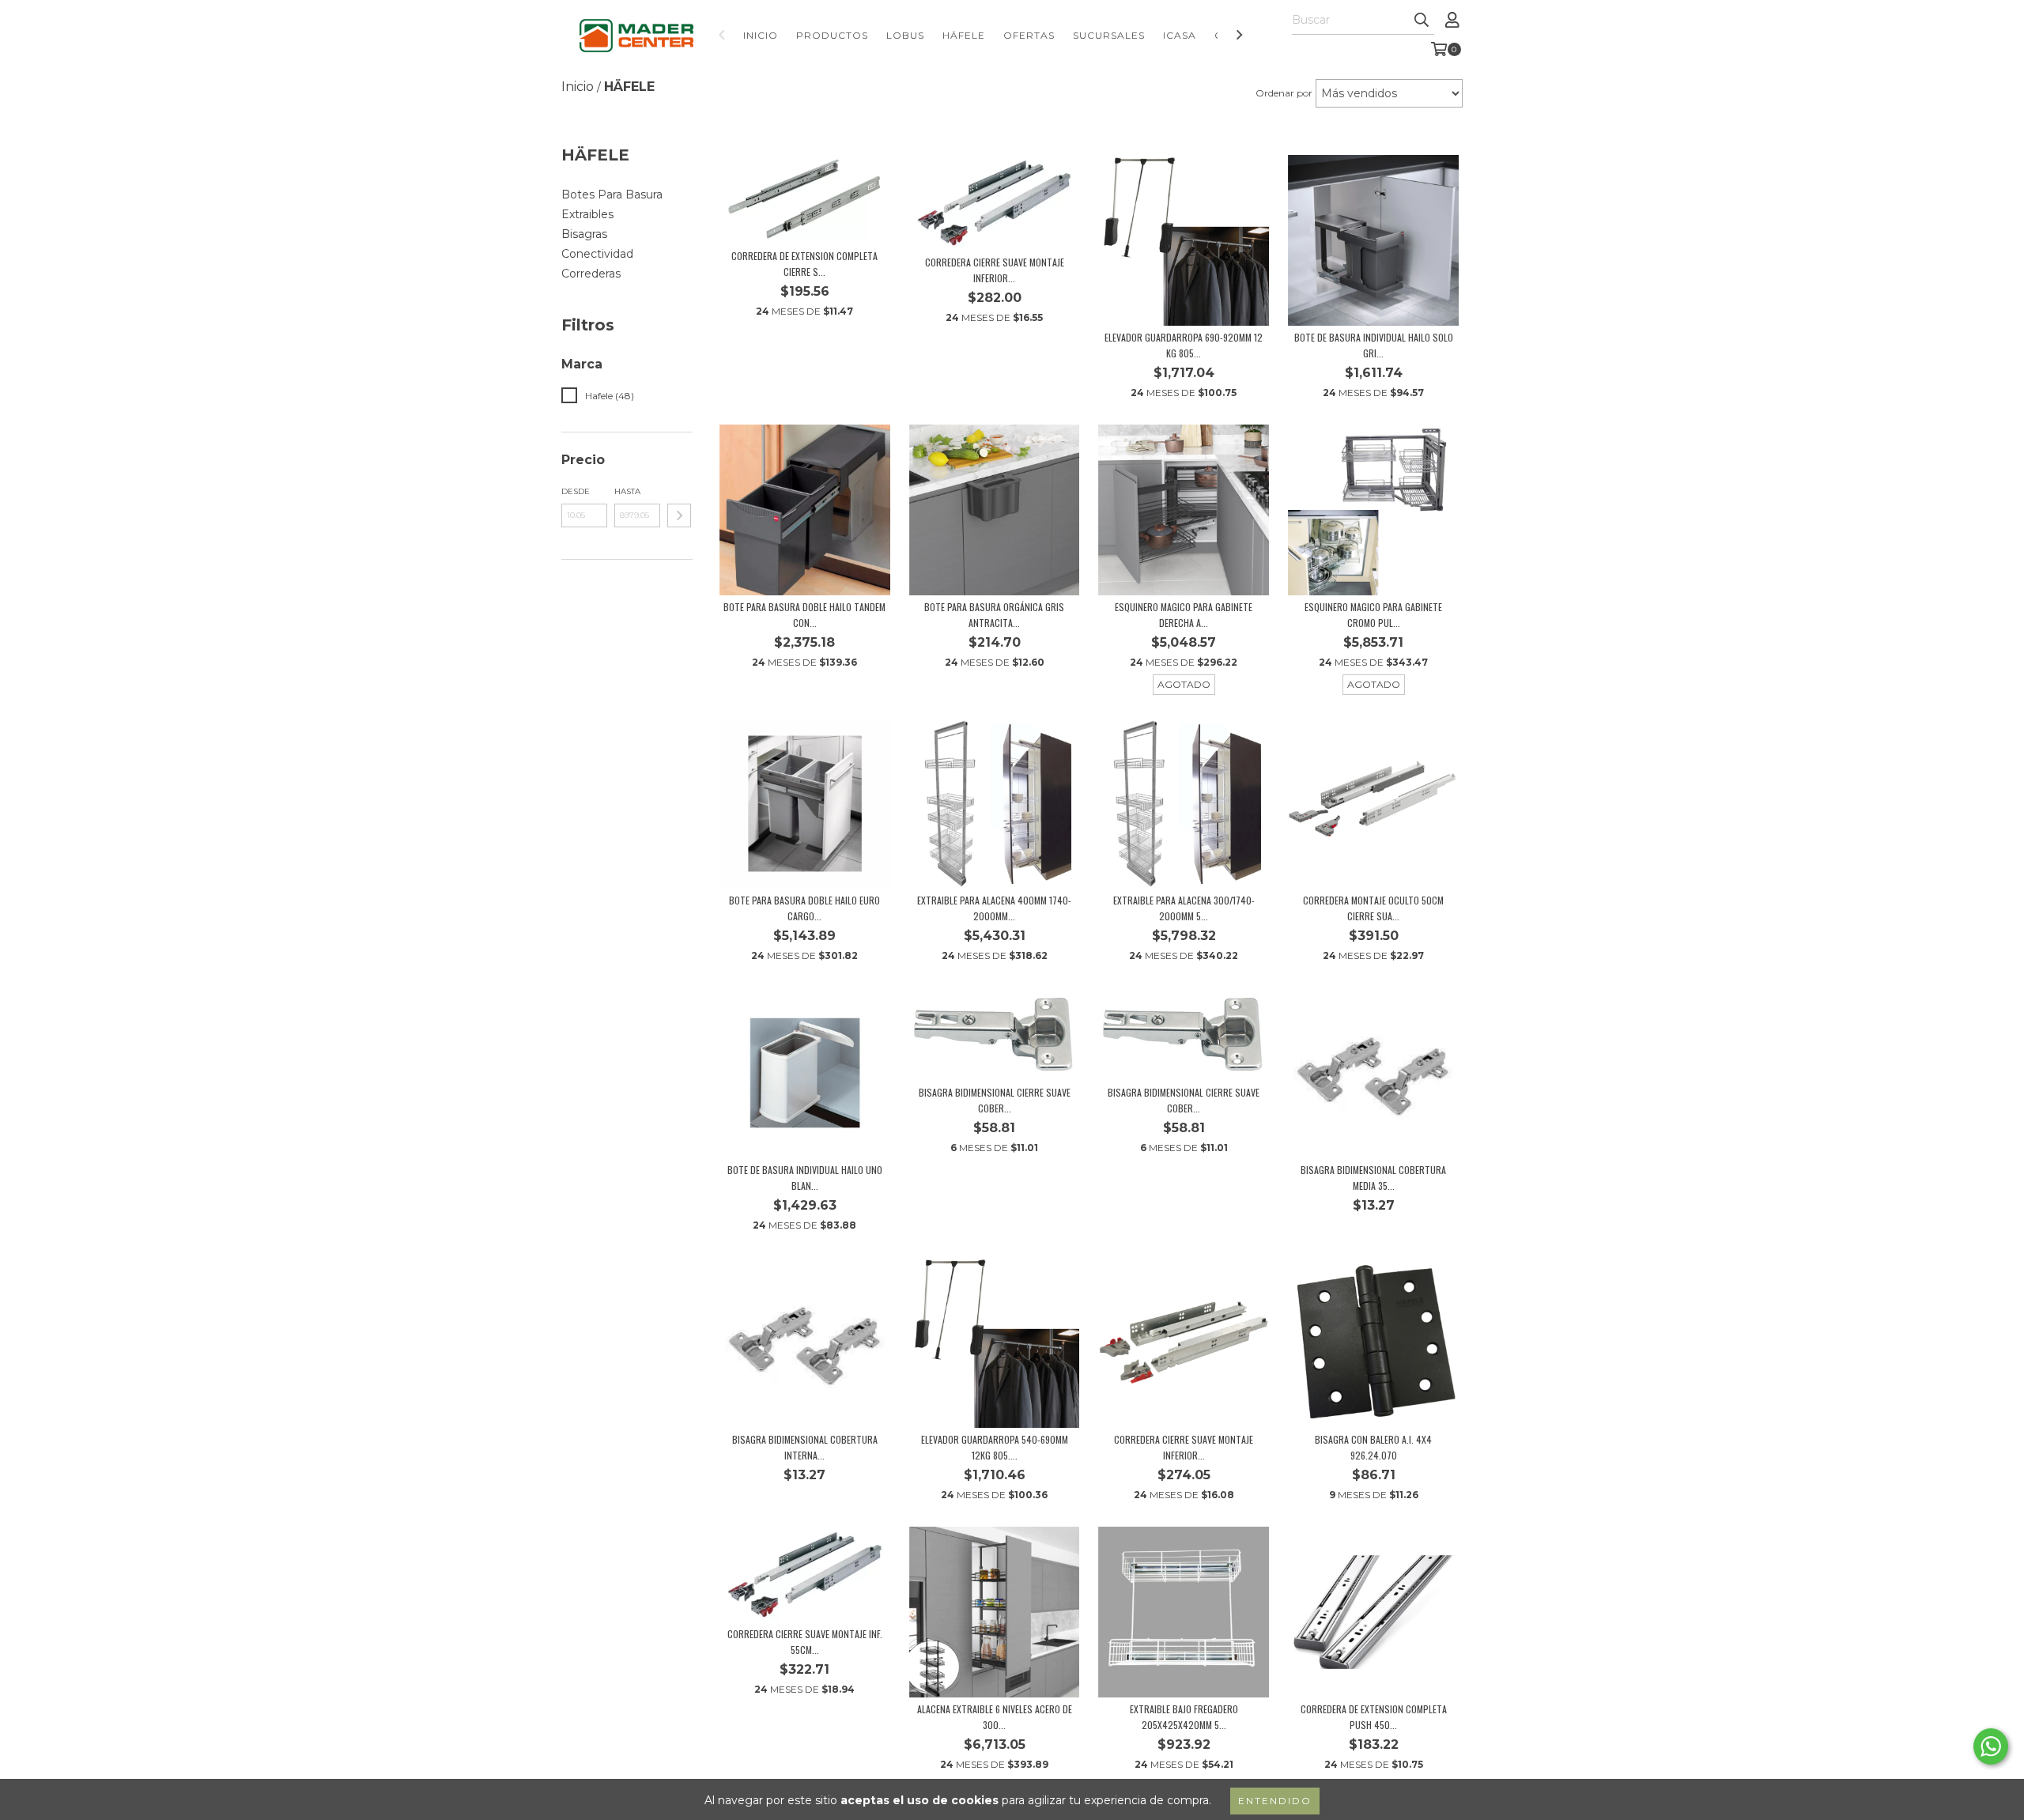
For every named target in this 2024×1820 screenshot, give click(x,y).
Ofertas (1029, 35)
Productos (832, 35)
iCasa (1180, 35)
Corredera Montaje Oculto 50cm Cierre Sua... (1373, 908)
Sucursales (1109, 35)
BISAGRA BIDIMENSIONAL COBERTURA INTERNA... (805, 1447)
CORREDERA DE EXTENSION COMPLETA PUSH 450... (1374, 1717)
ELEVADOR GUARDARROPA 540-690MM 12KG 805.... (995, 1447)
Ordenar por (1284, 93)
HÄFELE (964, 35)
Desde (576, 491)
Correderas (591, 274)
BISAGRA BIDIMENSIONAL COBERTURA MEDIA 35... (1373, 1178)
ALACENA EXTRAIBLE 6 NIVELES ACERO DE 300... (995, 1717)
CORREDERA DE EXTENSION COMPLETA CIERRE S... (804, 264)
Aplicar (679, 515)
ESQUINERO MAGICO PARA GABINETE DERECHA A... (1184, 615)
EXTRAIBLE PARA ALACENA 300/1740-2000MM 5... (1184, 908)
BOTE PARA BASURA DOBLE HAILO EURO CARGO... (804, 908)
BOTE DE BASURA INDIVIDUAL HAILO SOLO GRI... (1374, 345)
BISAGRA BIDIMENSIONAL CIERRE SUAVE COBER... (995, 1100)
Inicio (761, 35)
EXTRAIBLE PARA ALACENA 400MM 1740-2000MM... (994, 908)
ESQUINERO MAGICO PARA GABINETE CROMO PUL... (1373, 615)
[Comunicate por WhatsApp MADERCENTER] (1991, 1746)
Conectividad (597, 254)
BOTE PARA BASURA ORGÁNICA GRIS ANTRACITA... (994, 615)
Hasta (627, 491)
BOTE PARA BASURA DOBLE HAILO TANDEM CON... (804, 615)
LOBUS (905, 35)
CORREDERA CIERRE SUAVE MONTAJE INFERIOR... (995, 270)
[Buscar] (1422, 21)
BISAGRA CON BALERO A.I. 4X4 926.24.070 (1373, 1447)
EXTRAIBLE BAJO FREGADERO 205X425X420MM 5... (1184, 1717)
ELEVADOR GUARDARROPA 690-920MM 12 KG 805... (1184, 345)
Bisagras (584, 234)
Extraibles (587, 214)
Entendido (1275, 1801)
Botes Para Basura (612, 194)
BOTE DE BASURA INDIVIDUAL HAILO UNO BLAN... (805, 1178)
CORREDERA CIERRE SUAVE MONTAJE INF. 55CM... (805, 1642)
